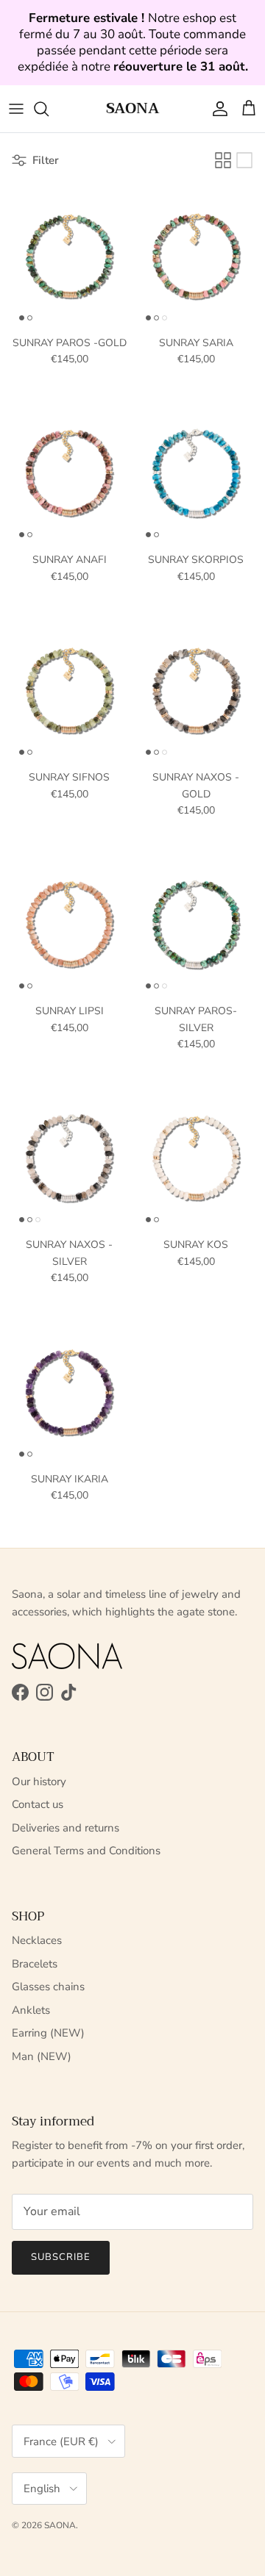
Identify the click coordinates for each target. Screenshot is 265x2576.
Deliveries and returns (66, 1828)
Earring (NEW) (48, 2033)
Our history (39, 1782)
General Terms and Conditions (86, 1851)
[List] (244, 160)
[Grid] (223, 160)
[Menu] (16, 109)
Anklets (31, 2010)
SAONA (60, 2525)
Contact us (38, 1804)
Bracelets (35, 1964)
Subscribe (61, 2257)
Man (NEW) (42, 2056)
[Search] (49, 109)
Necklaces (37, 1940)
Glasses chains (48, 1987)
